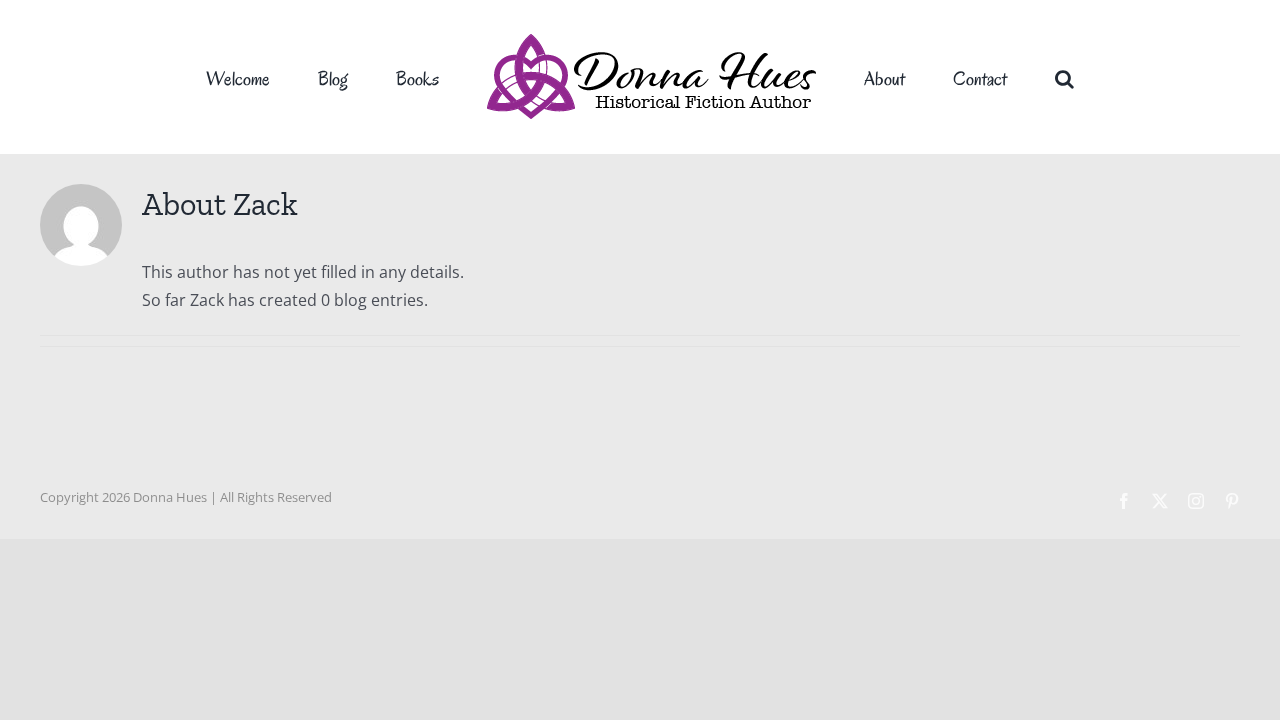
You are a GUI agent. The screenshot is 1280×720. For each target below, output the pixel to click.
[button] (991, 77)
